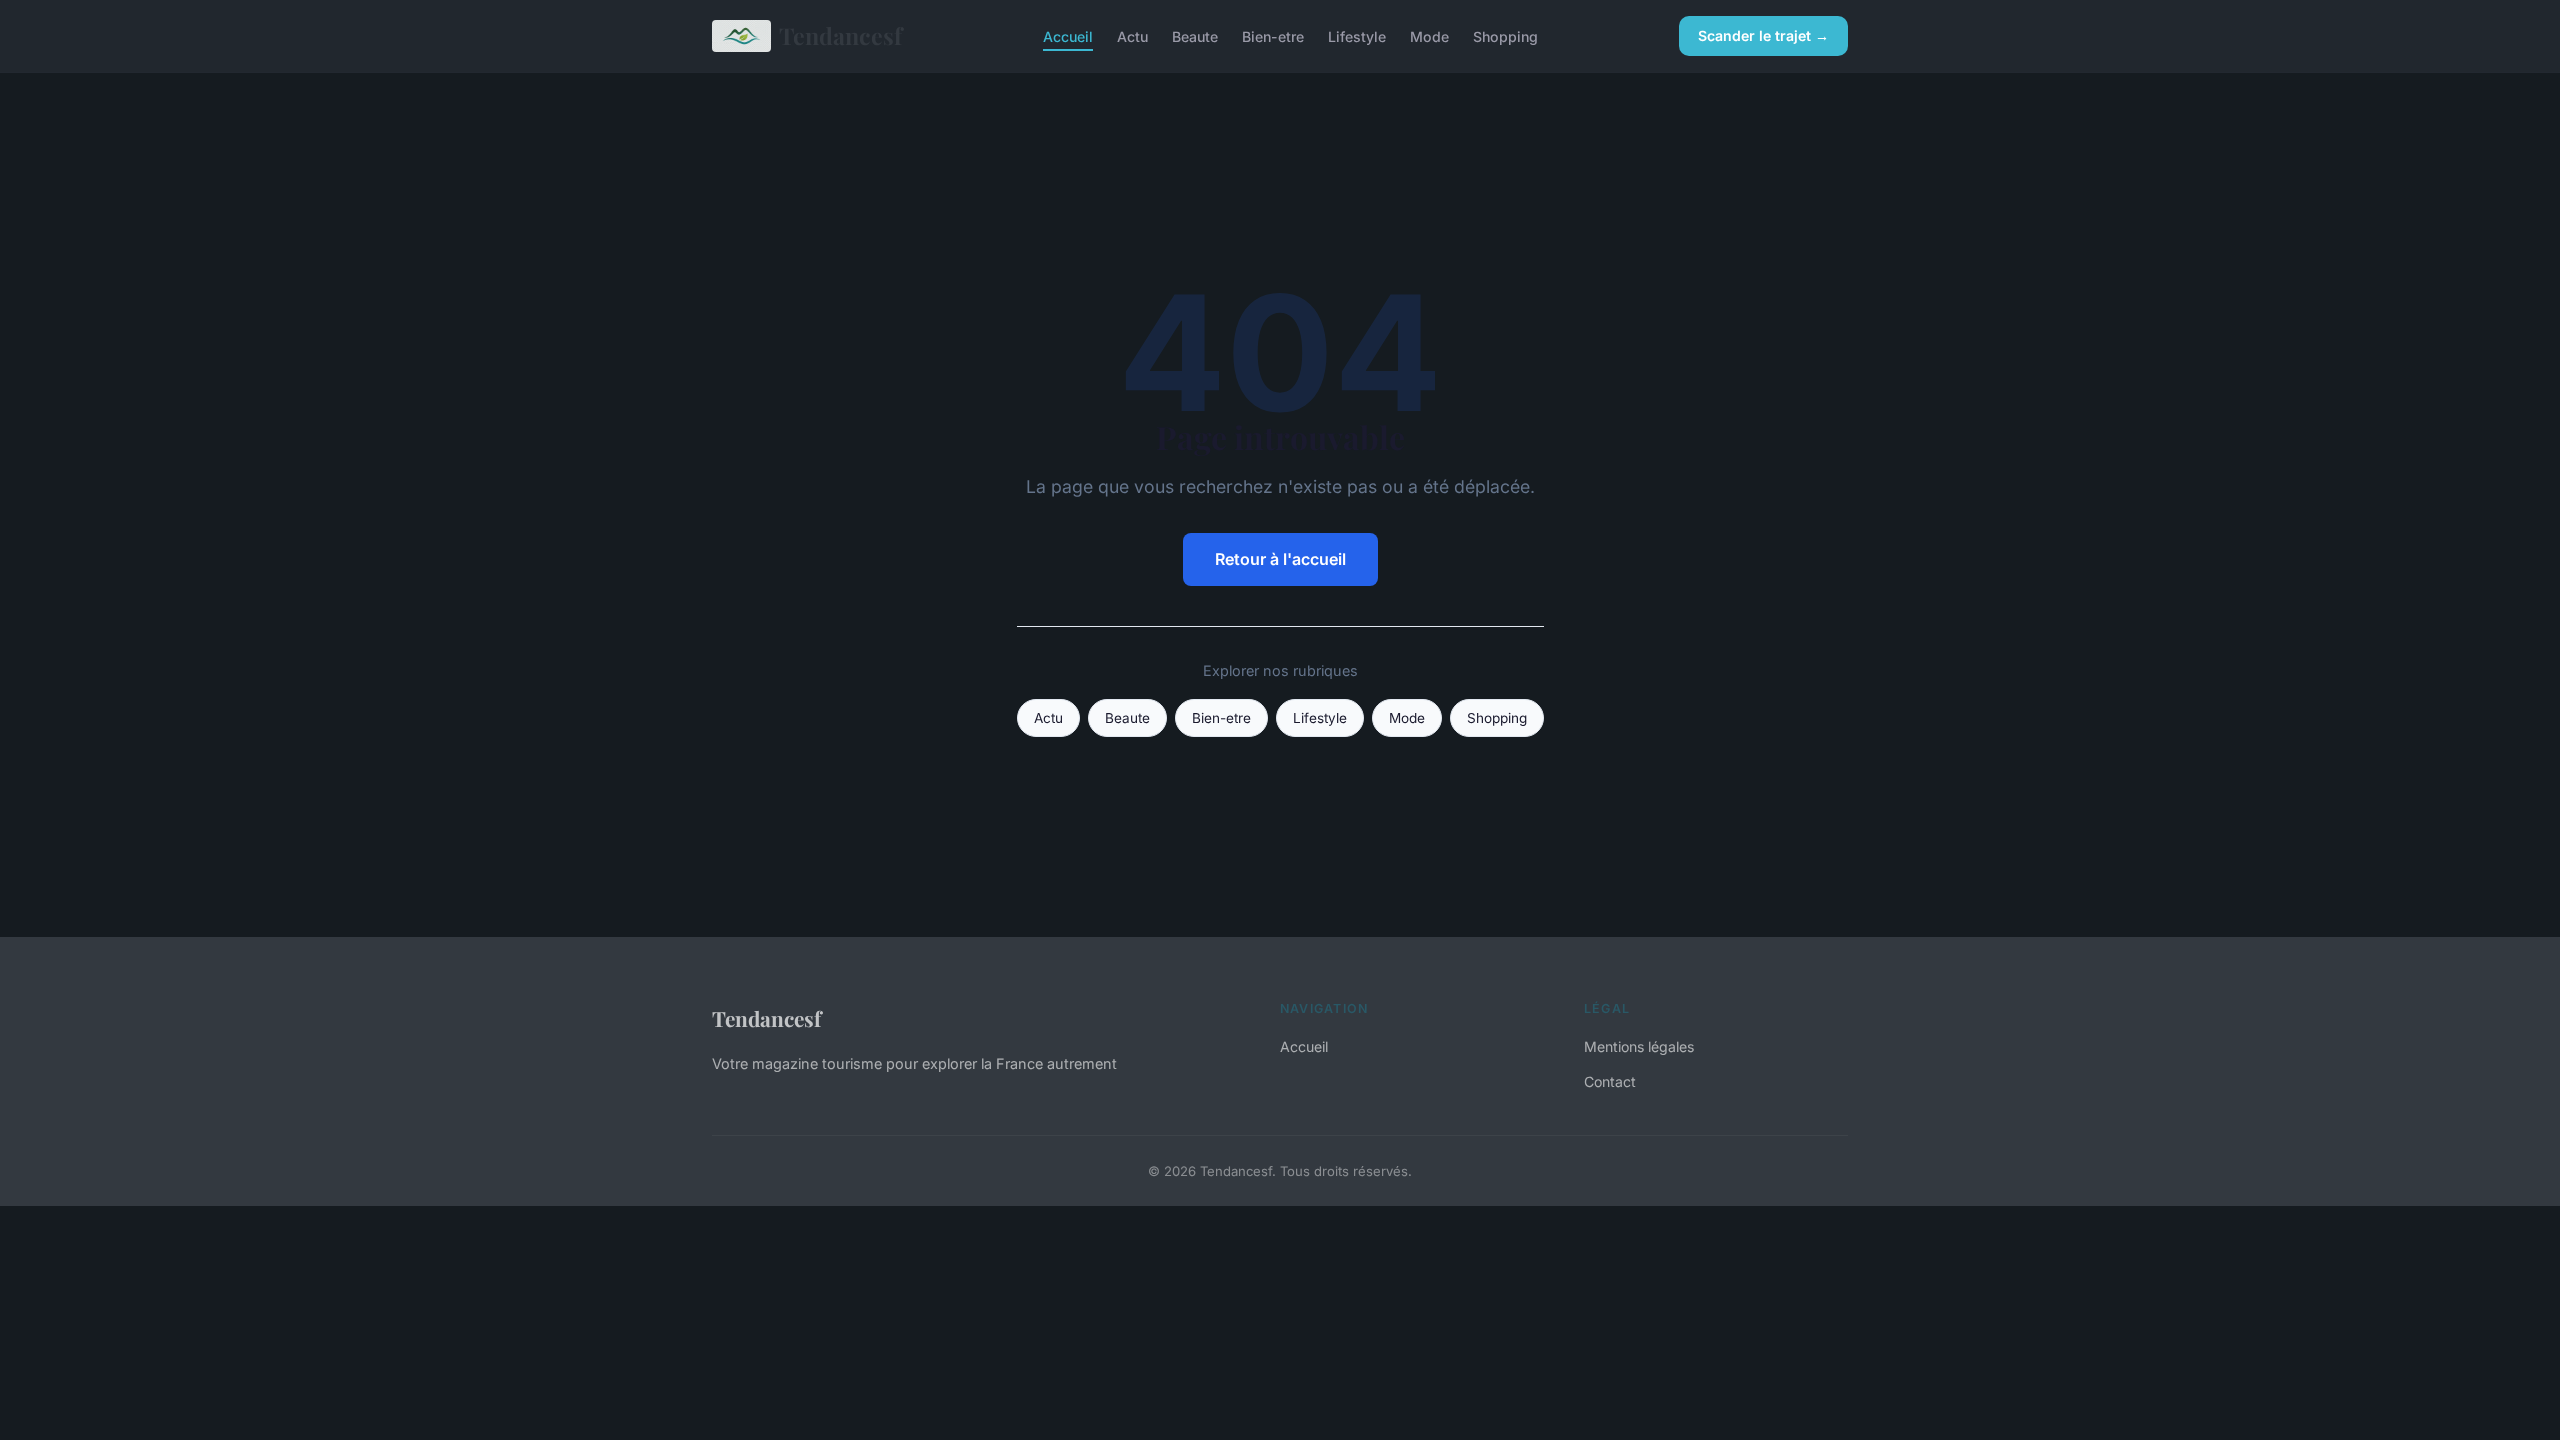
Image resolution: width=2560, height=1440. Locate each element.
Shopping (1505, 35)
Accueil (1068, 35)
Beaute (1195, 35)
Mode (1429, 35)
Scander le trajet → (1763, 35)
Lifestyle (1357, 35)
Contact (1610, 1081)
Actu (1132, 35)
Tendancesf (840, 35)
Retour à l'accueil (1280, 559)
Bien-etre (1273, 35)
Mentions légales (1639, 1046)
